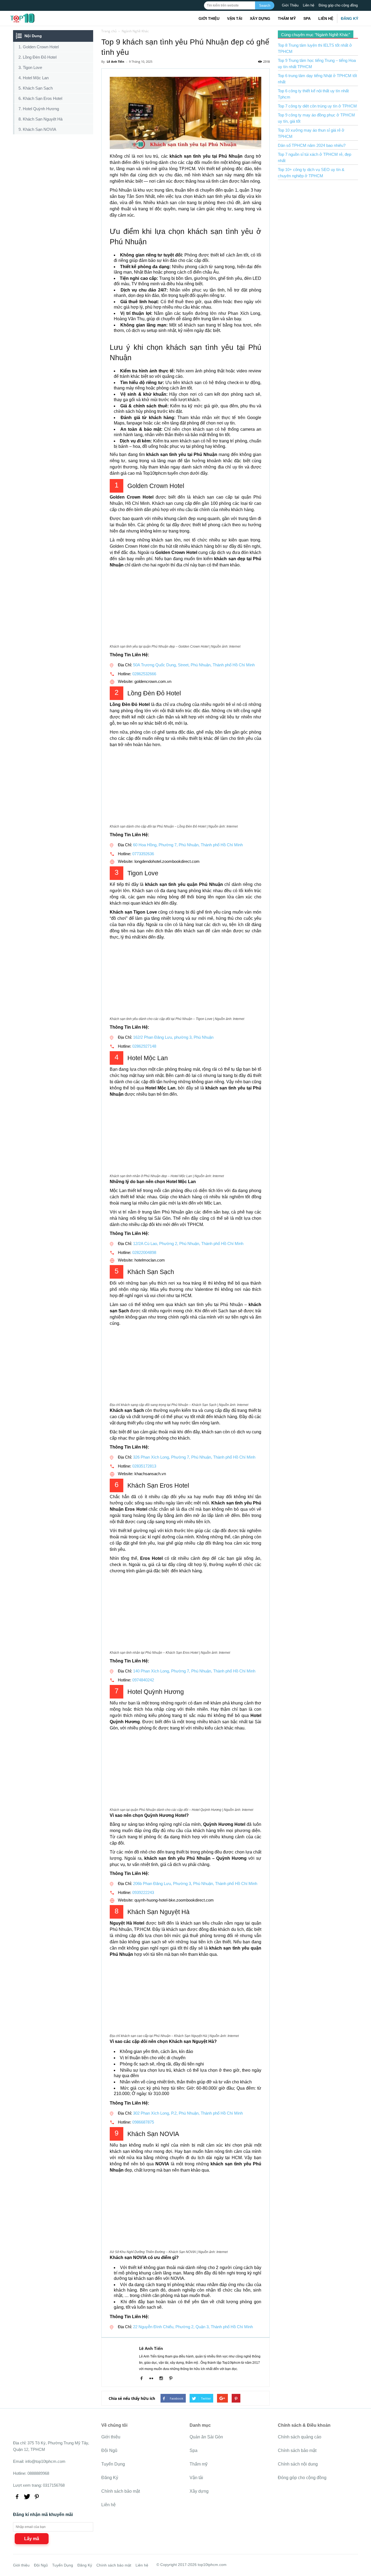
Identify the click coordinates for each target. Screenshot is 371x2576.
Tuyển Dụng (113, 2464)
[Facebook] (144, 2379)
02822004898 (144, 1252)
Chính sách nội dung (298, 2464)
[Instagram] (163, 2379)
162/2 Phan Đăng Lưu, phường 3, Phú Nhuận (173, 1037)
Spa (307, 18)
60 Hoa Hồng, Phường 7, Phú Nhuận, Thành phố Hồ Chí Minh (188, 845)
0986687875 (143, 2122)
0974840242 (143, 1680)
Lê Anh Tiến (151, 2348)
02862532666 (144, 674)
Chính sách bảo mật (121, 2491)
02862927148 (144, 1046)
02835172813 (144, 1466)
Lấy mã (32, 2539)
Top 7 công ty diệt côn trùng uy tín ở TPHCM (317, 106)
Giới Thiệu (290, 5)
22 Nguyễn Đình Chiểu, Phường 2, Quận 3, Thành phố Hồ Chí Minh (193, 2327)
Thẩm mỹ (287, 18)
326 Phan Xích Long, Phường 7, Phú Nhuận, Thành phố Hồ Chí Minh (194, 1457)
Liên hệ (309, 5)
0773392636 (143, 854)
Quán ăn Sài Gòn (206, 2437)
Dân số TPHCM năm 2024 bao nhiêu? (312, 145)
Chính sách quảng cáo (300, 2437)
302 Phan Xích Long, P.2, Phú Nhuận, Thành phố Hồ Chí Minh (188, 2113)
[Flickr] (153, 2379)
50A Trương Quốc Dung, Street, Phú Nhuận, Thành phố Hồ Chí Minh (194, 665)
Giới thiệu (209, 18)
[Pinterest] (173, 2379)
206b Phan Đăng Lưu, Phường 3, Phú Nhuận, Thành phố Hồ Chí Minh (195, 1883)
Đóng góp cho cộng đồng (338, 5)
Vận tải (235, 18)
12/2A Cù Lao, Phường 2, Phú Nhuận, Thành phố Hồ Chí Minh (188, 1243)
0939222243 (143, 1892)
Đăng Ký (350, 18)
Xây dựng (260, 18)
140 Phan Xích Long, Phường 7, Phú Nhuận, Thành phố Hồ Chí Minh (194, 1671)
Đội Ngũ (109, 2450)
